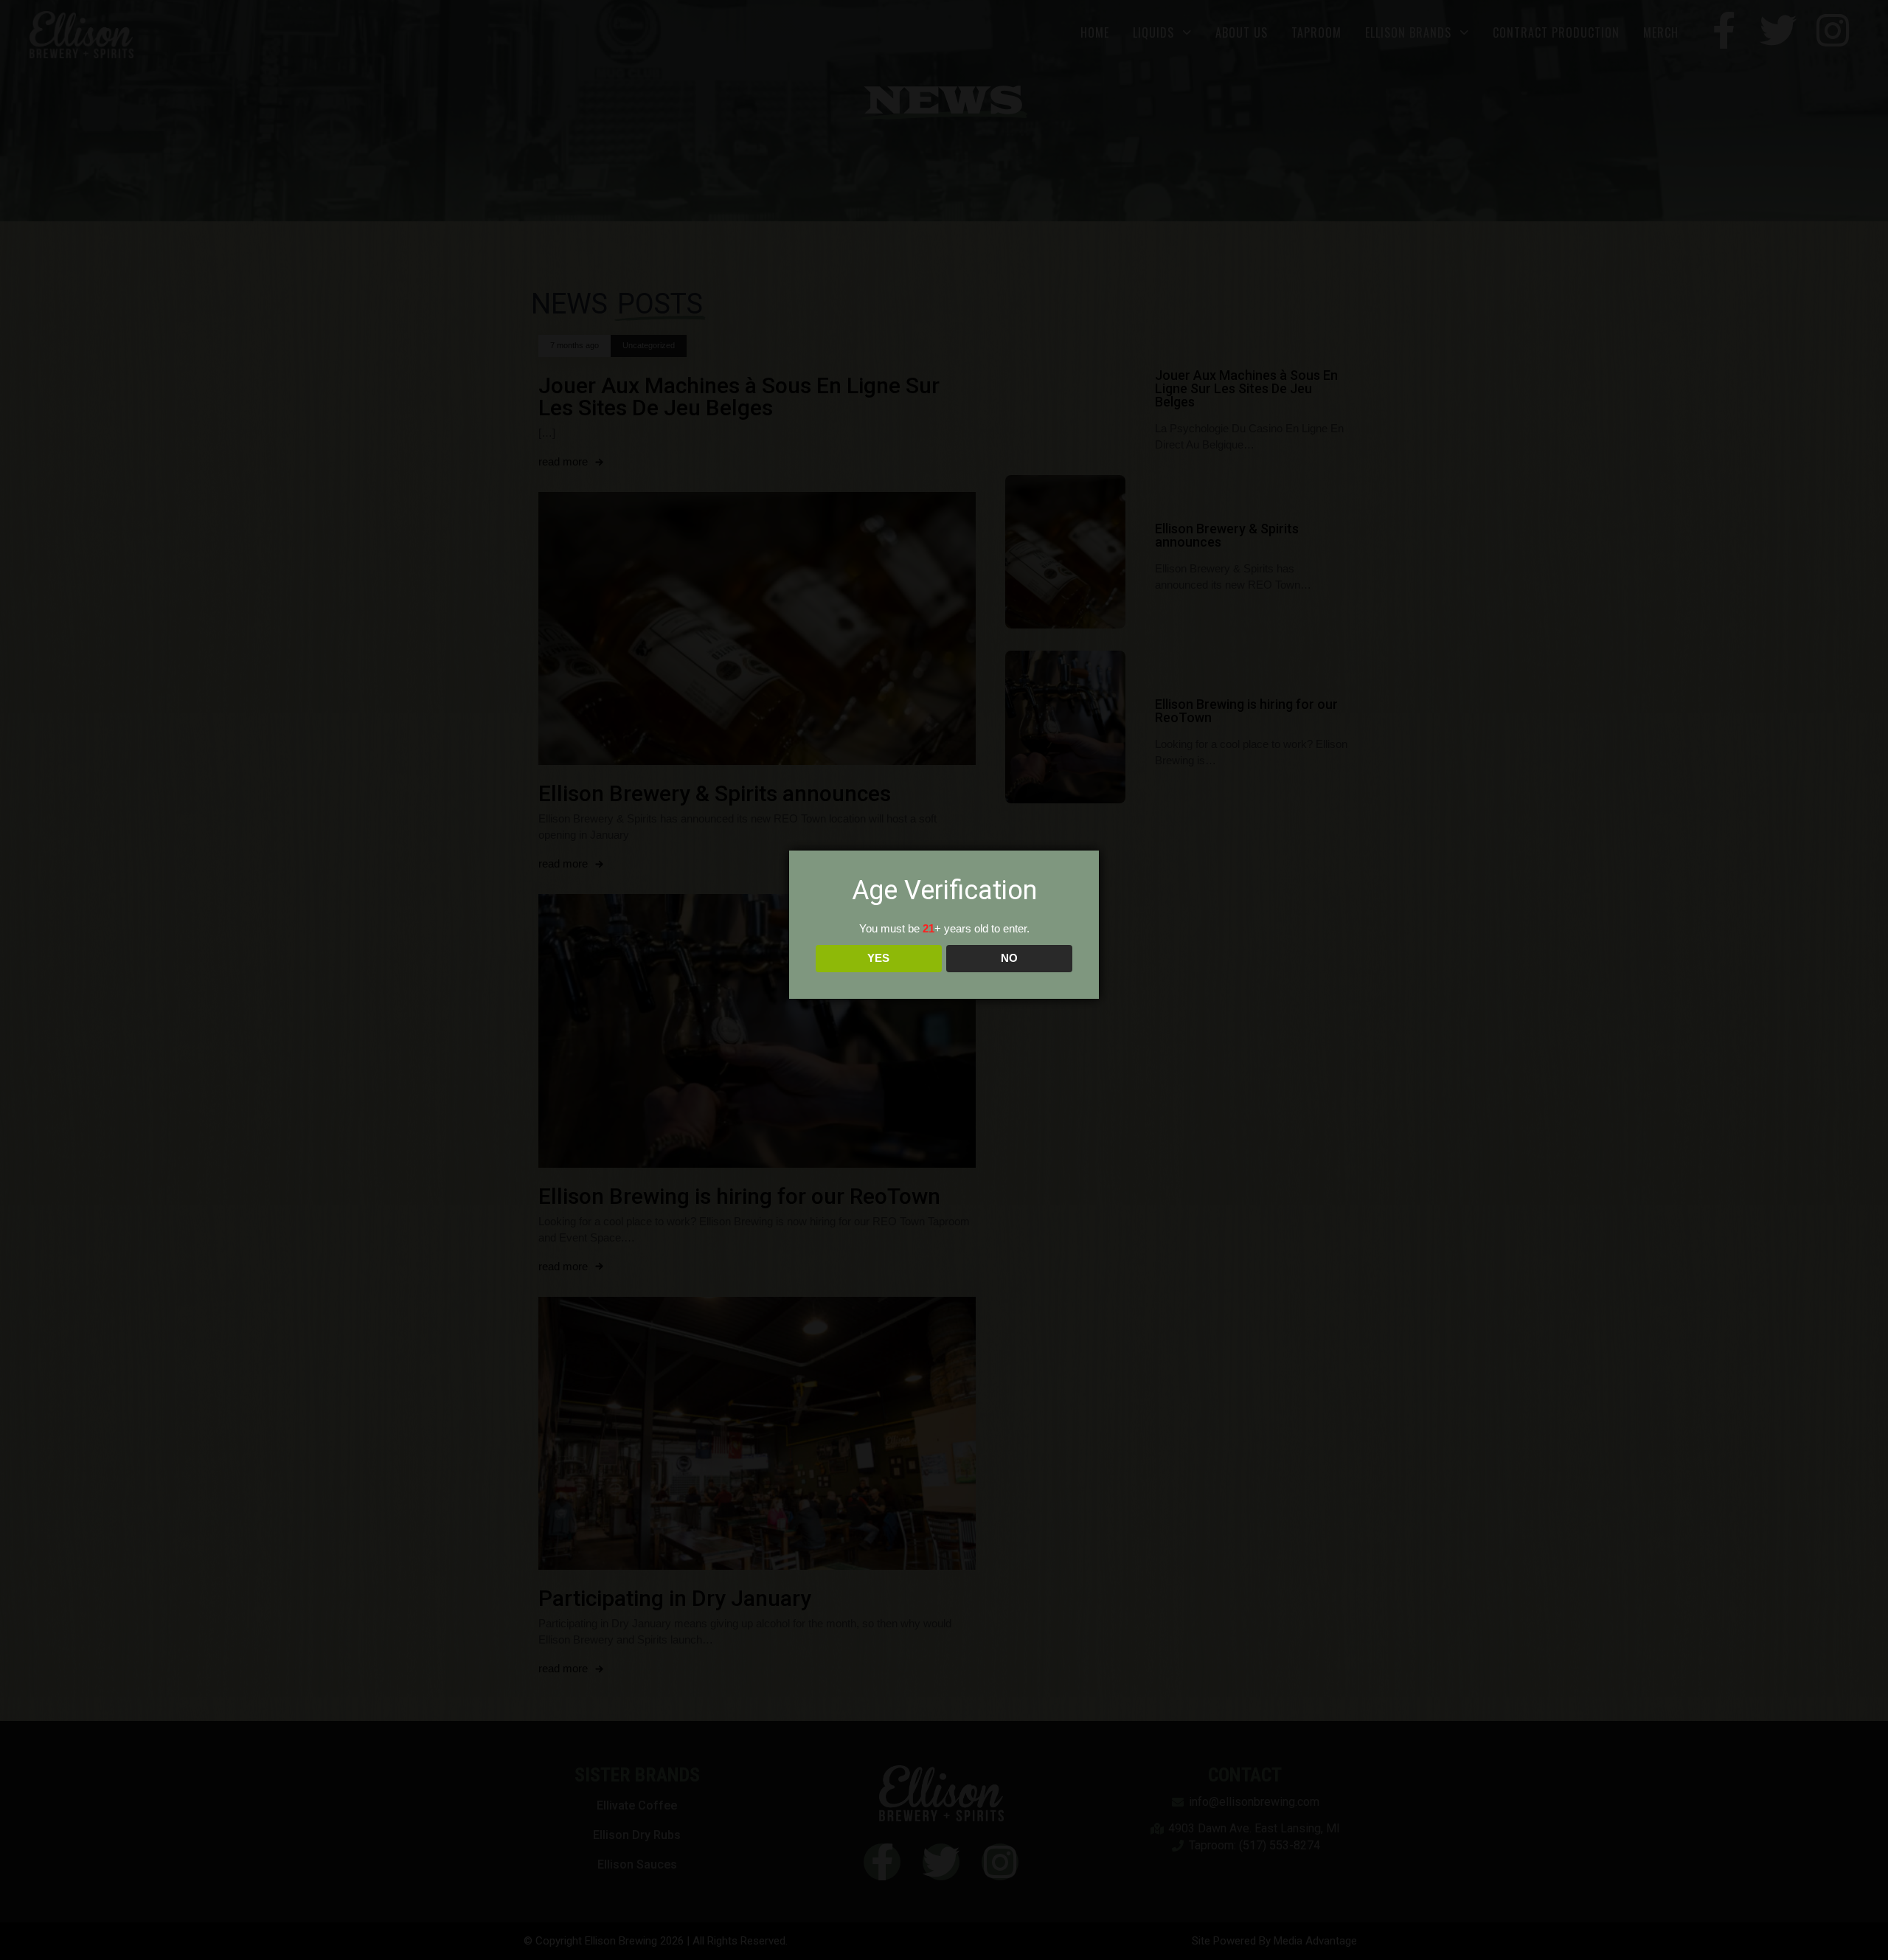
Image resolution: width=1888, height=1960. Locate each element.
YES (878, 958)
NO (1009, 958)
